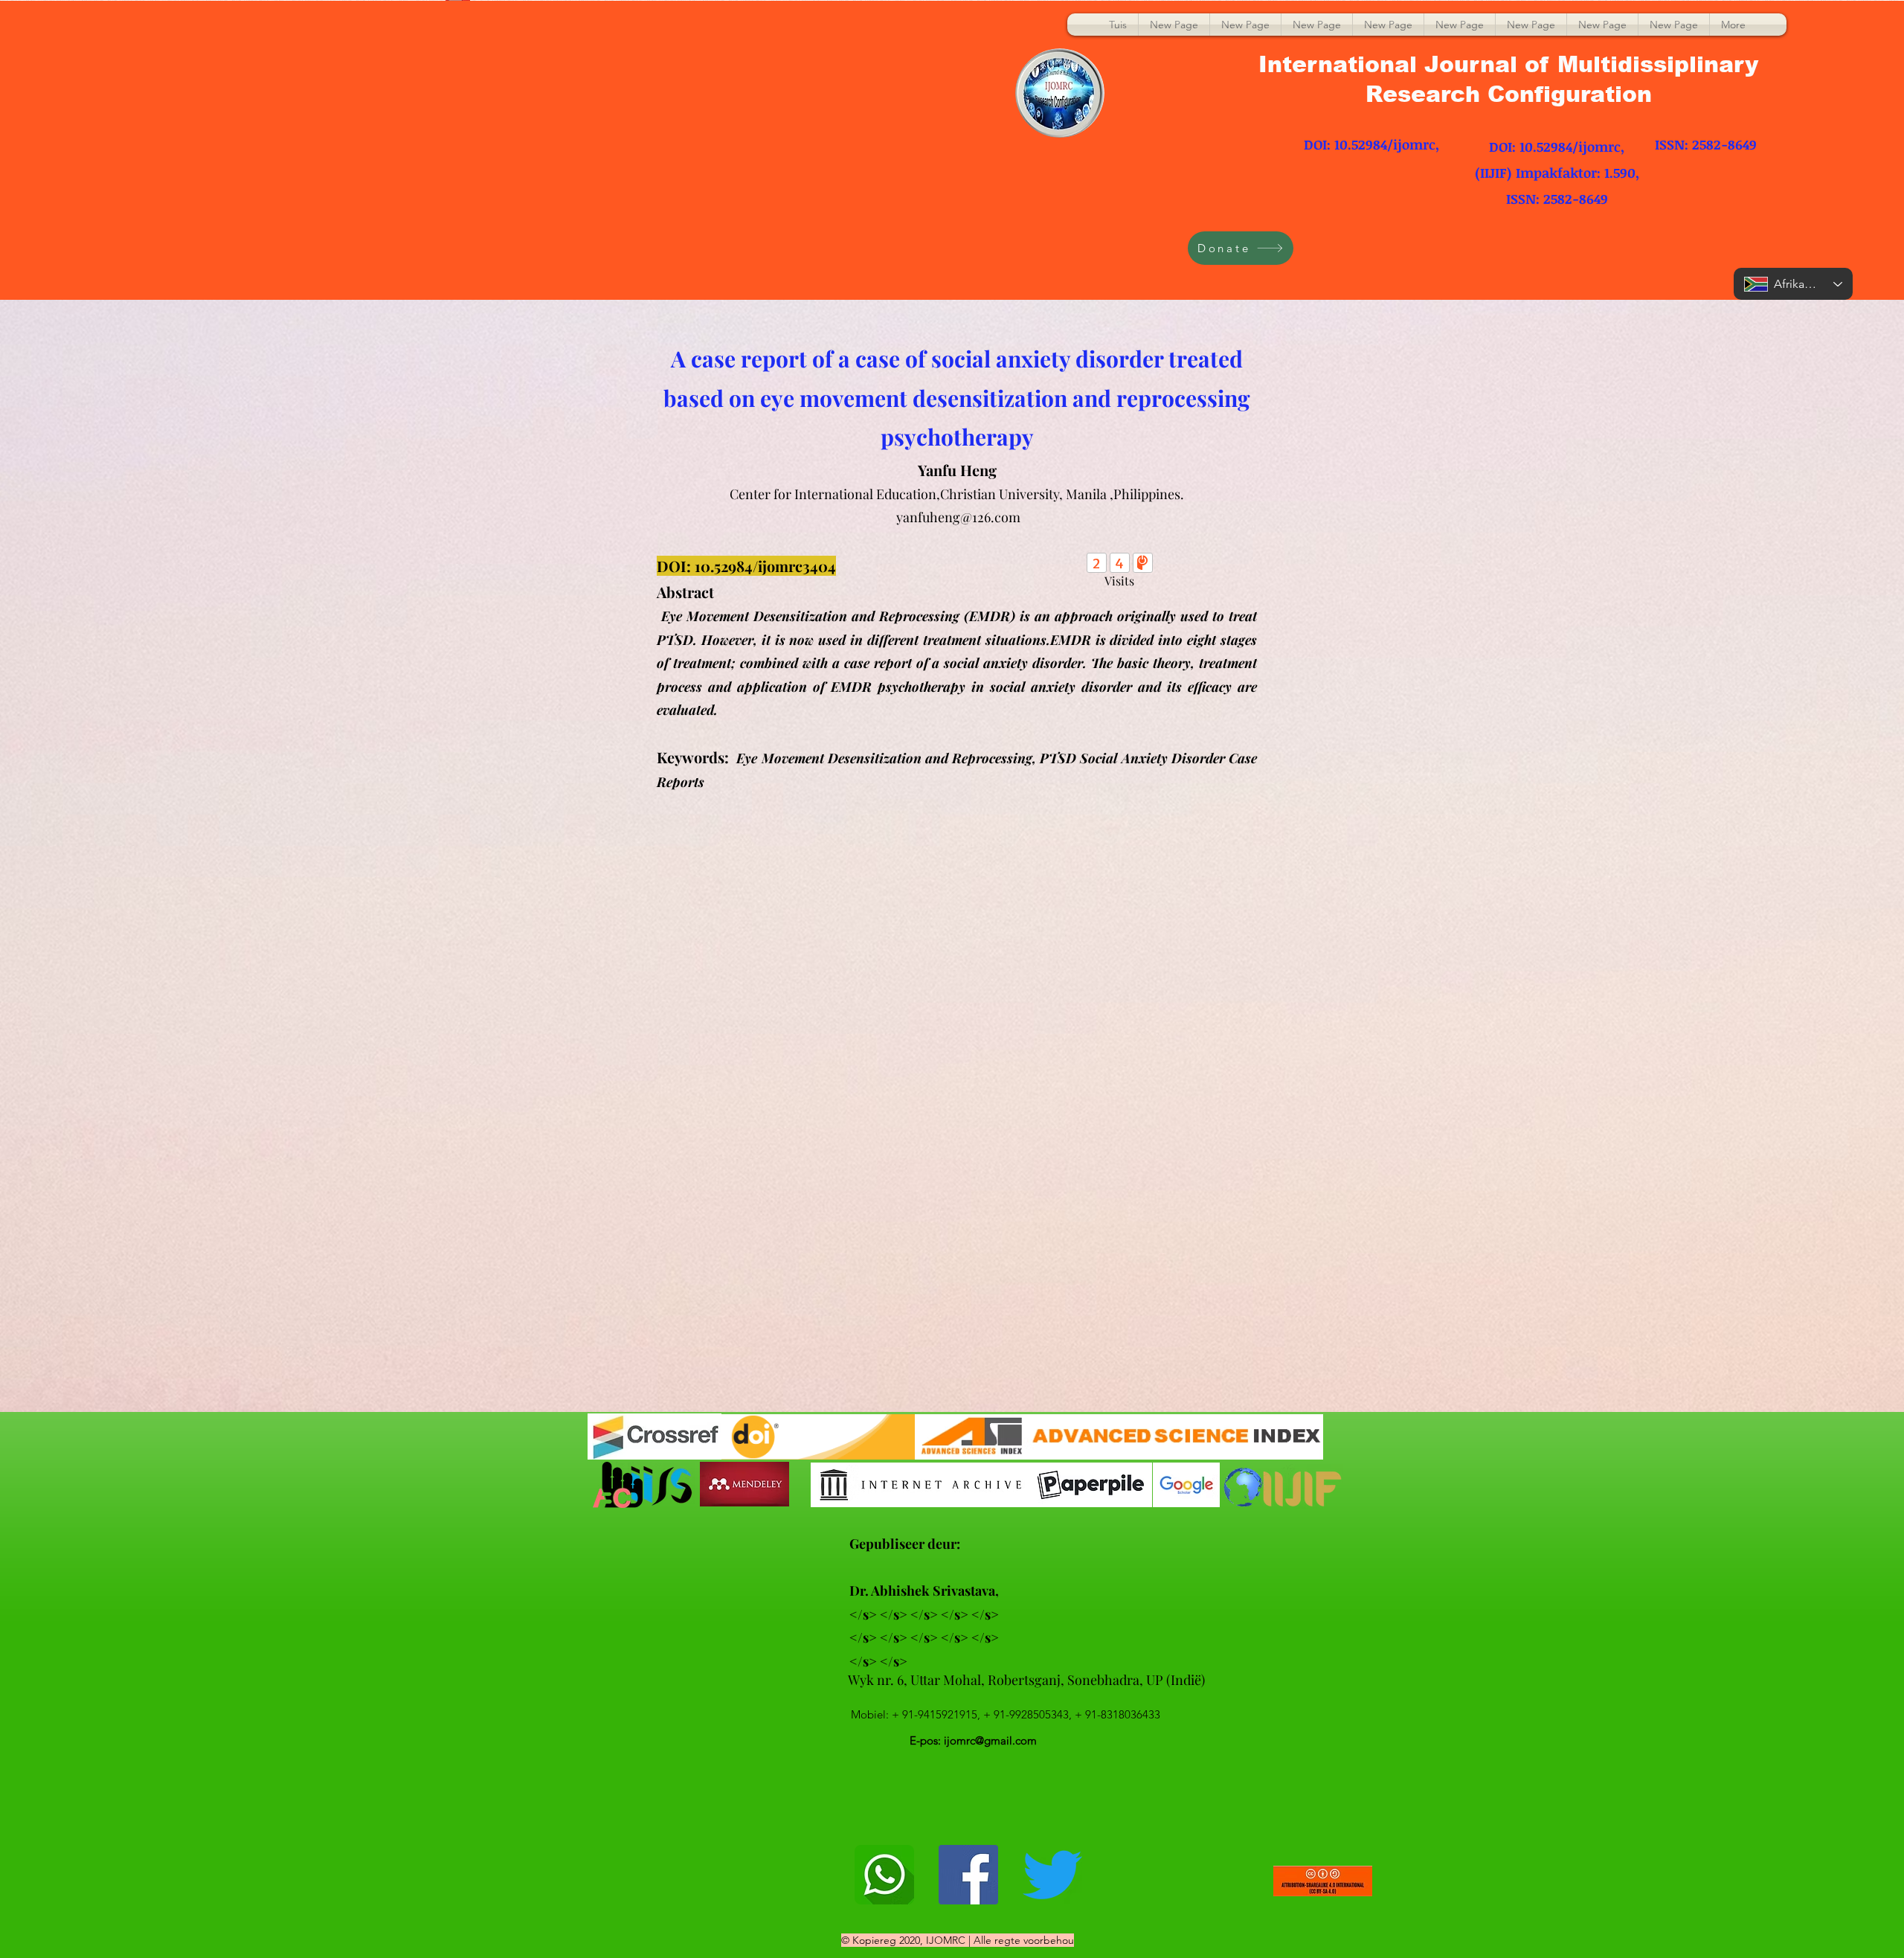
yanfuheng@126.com (958, 517)
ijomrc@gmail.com (990, 1740)
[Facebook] (968, 1875)
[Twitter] (1052, 1875)
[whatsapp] (884, 1875)
